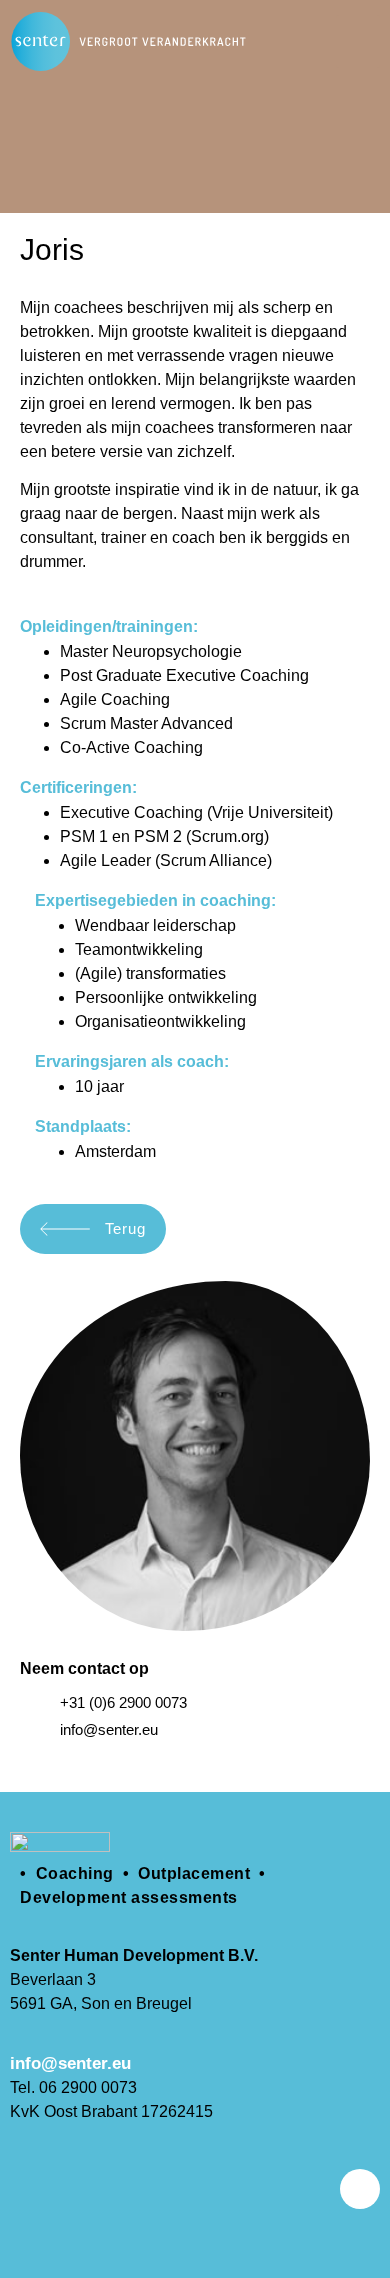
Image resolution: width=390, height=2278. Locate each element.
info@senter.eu (70, 2063)
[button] (358, 41)
